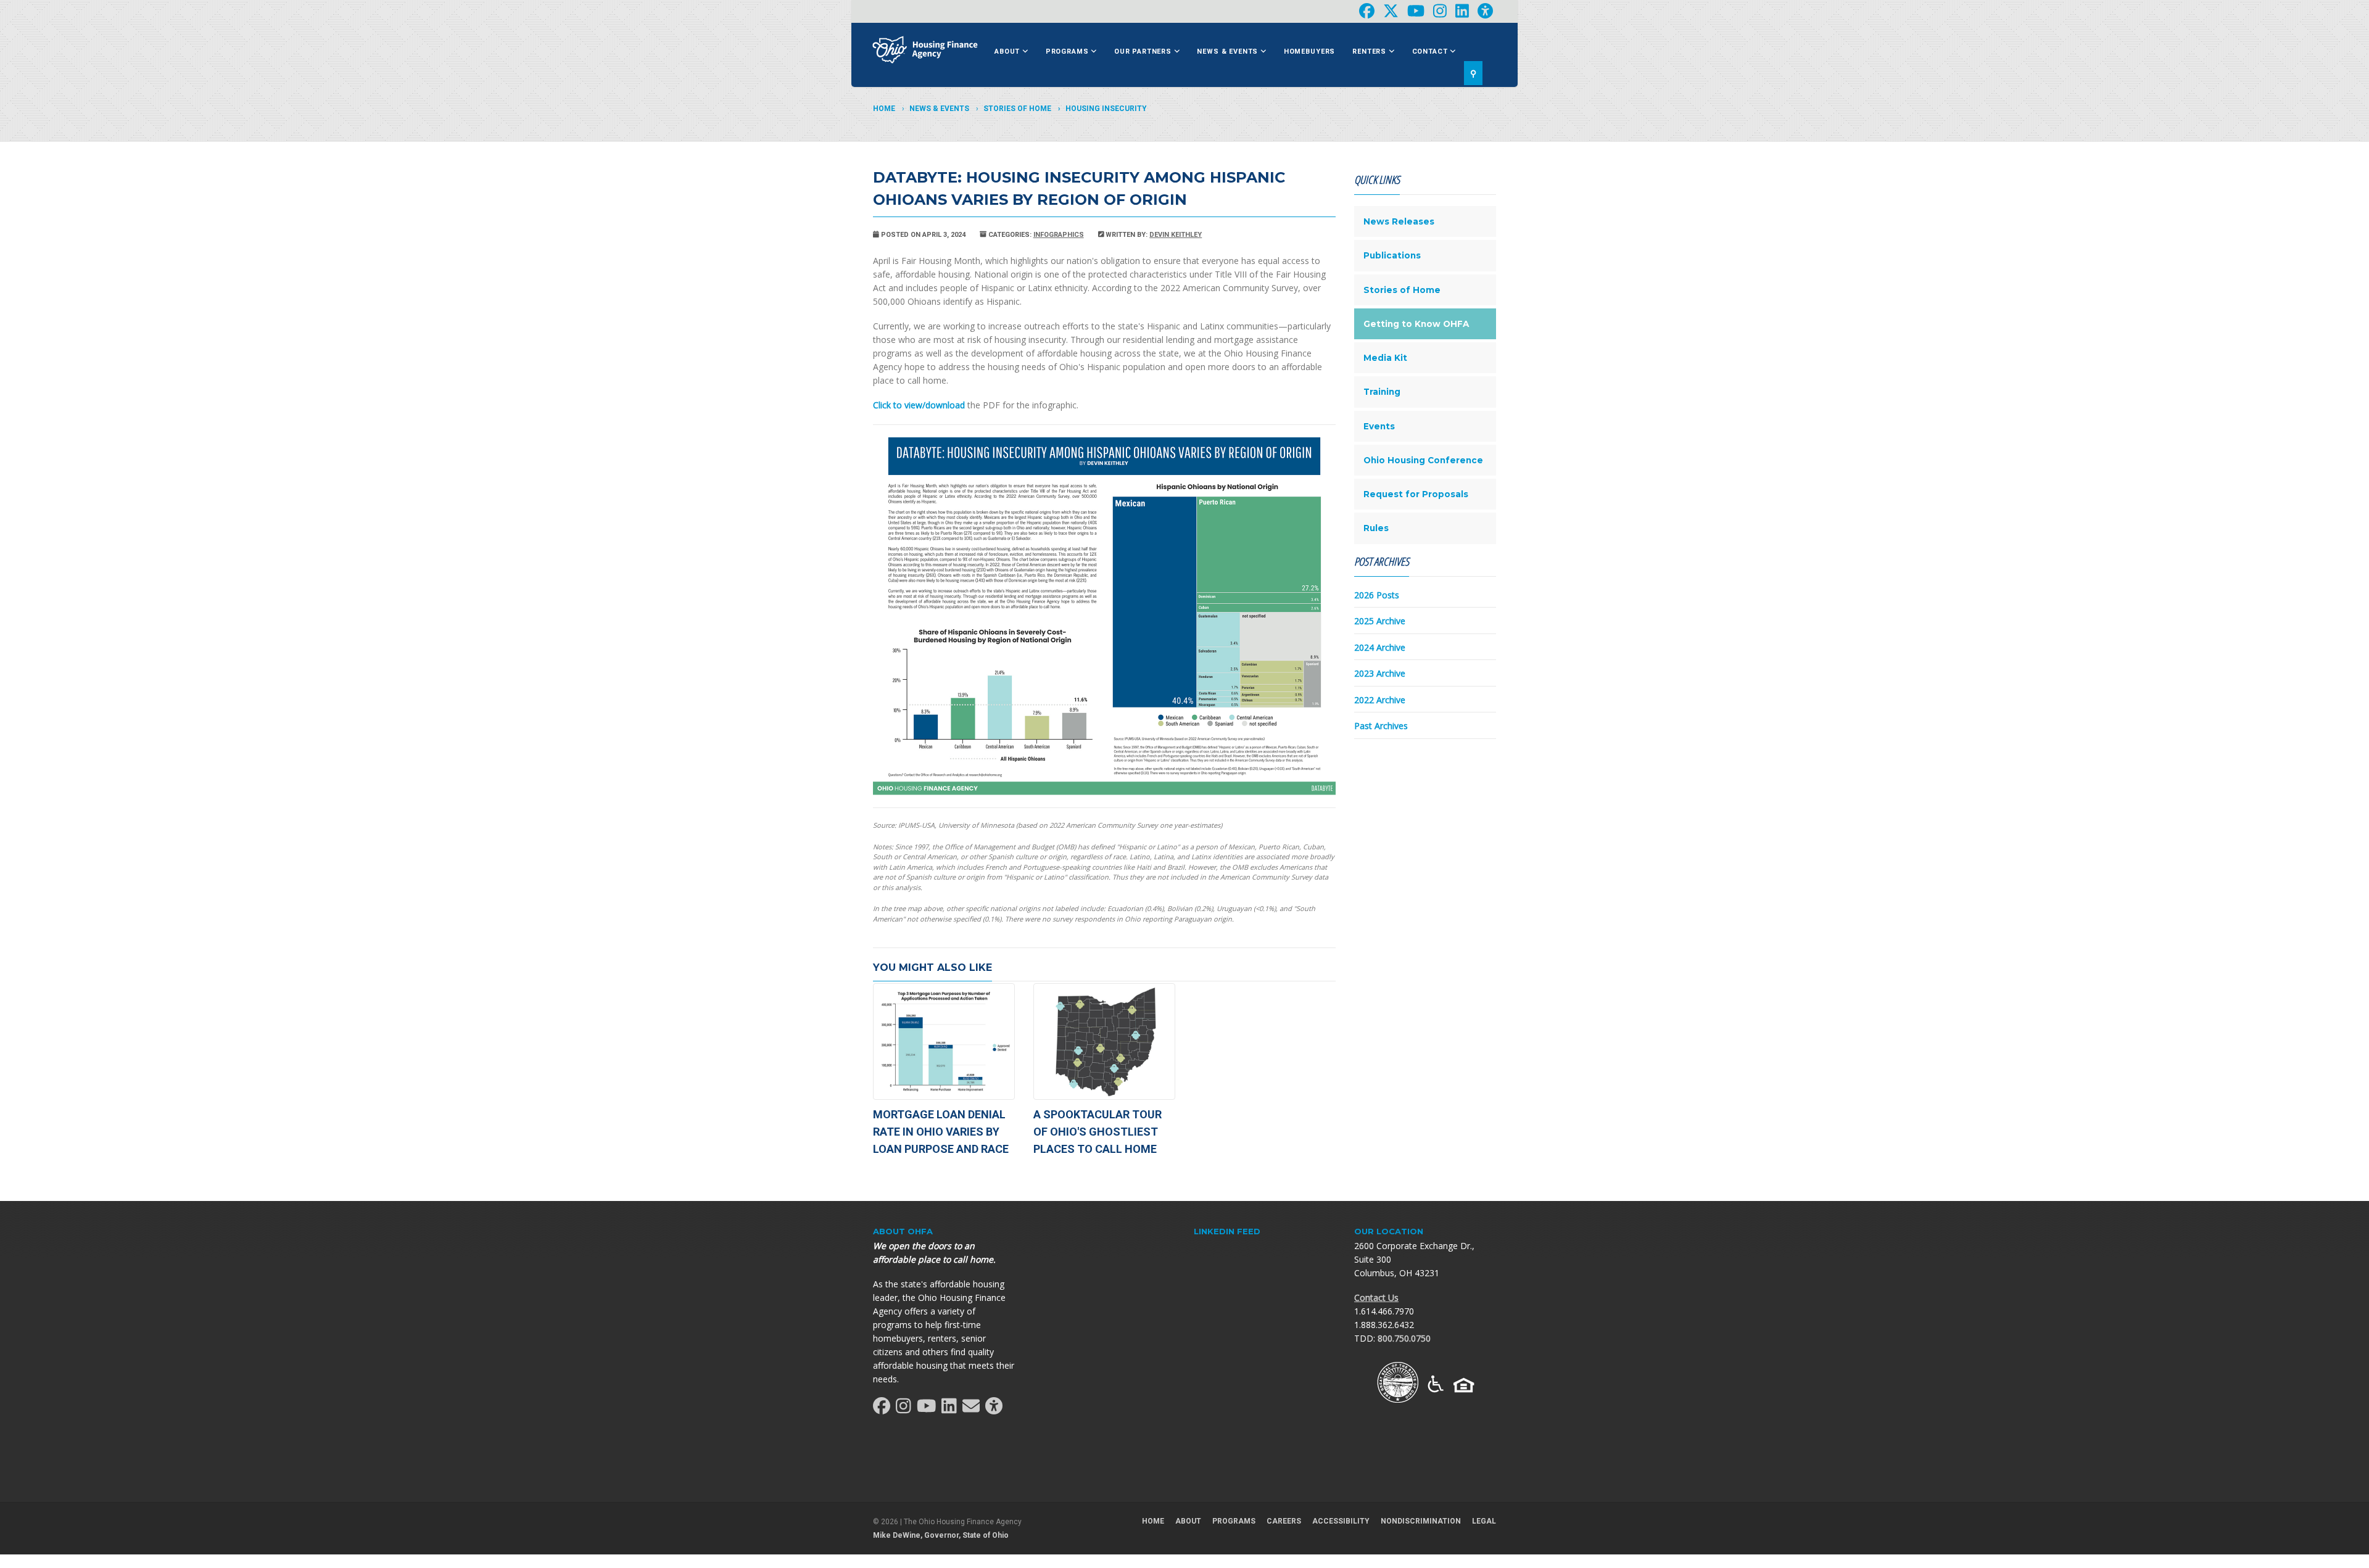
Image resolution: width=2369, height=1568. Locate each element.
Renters (1371, 52)
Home (884, 109)
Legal (1484, 1521)
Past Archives (1381, 726)
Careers (1284, 1521)
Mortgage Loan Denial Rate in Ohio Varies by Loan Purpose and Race (941, 1132)
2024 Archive (1380, 647)
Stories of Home (1017, 109)
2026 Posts (1377, 595)
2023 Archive (1380, 673)
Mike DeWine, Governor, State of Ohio (941, 1535)
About (1008, 52)
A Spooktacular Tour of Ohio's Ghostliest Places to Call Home (1098, 1132)
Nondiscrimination (1421, 1521)
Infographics (1059, 235)
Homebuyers (1309, 52)
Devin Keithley (1176, 235)
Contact (1431, 52)
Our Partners (1144, 52)
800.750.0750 (1404, 1338)
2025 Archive (1380, 621)
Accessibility (1341, 1521)
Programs (1069, 52)
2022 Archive (1380, 700)
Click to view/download (919, 405)
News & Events (1229, 52)
